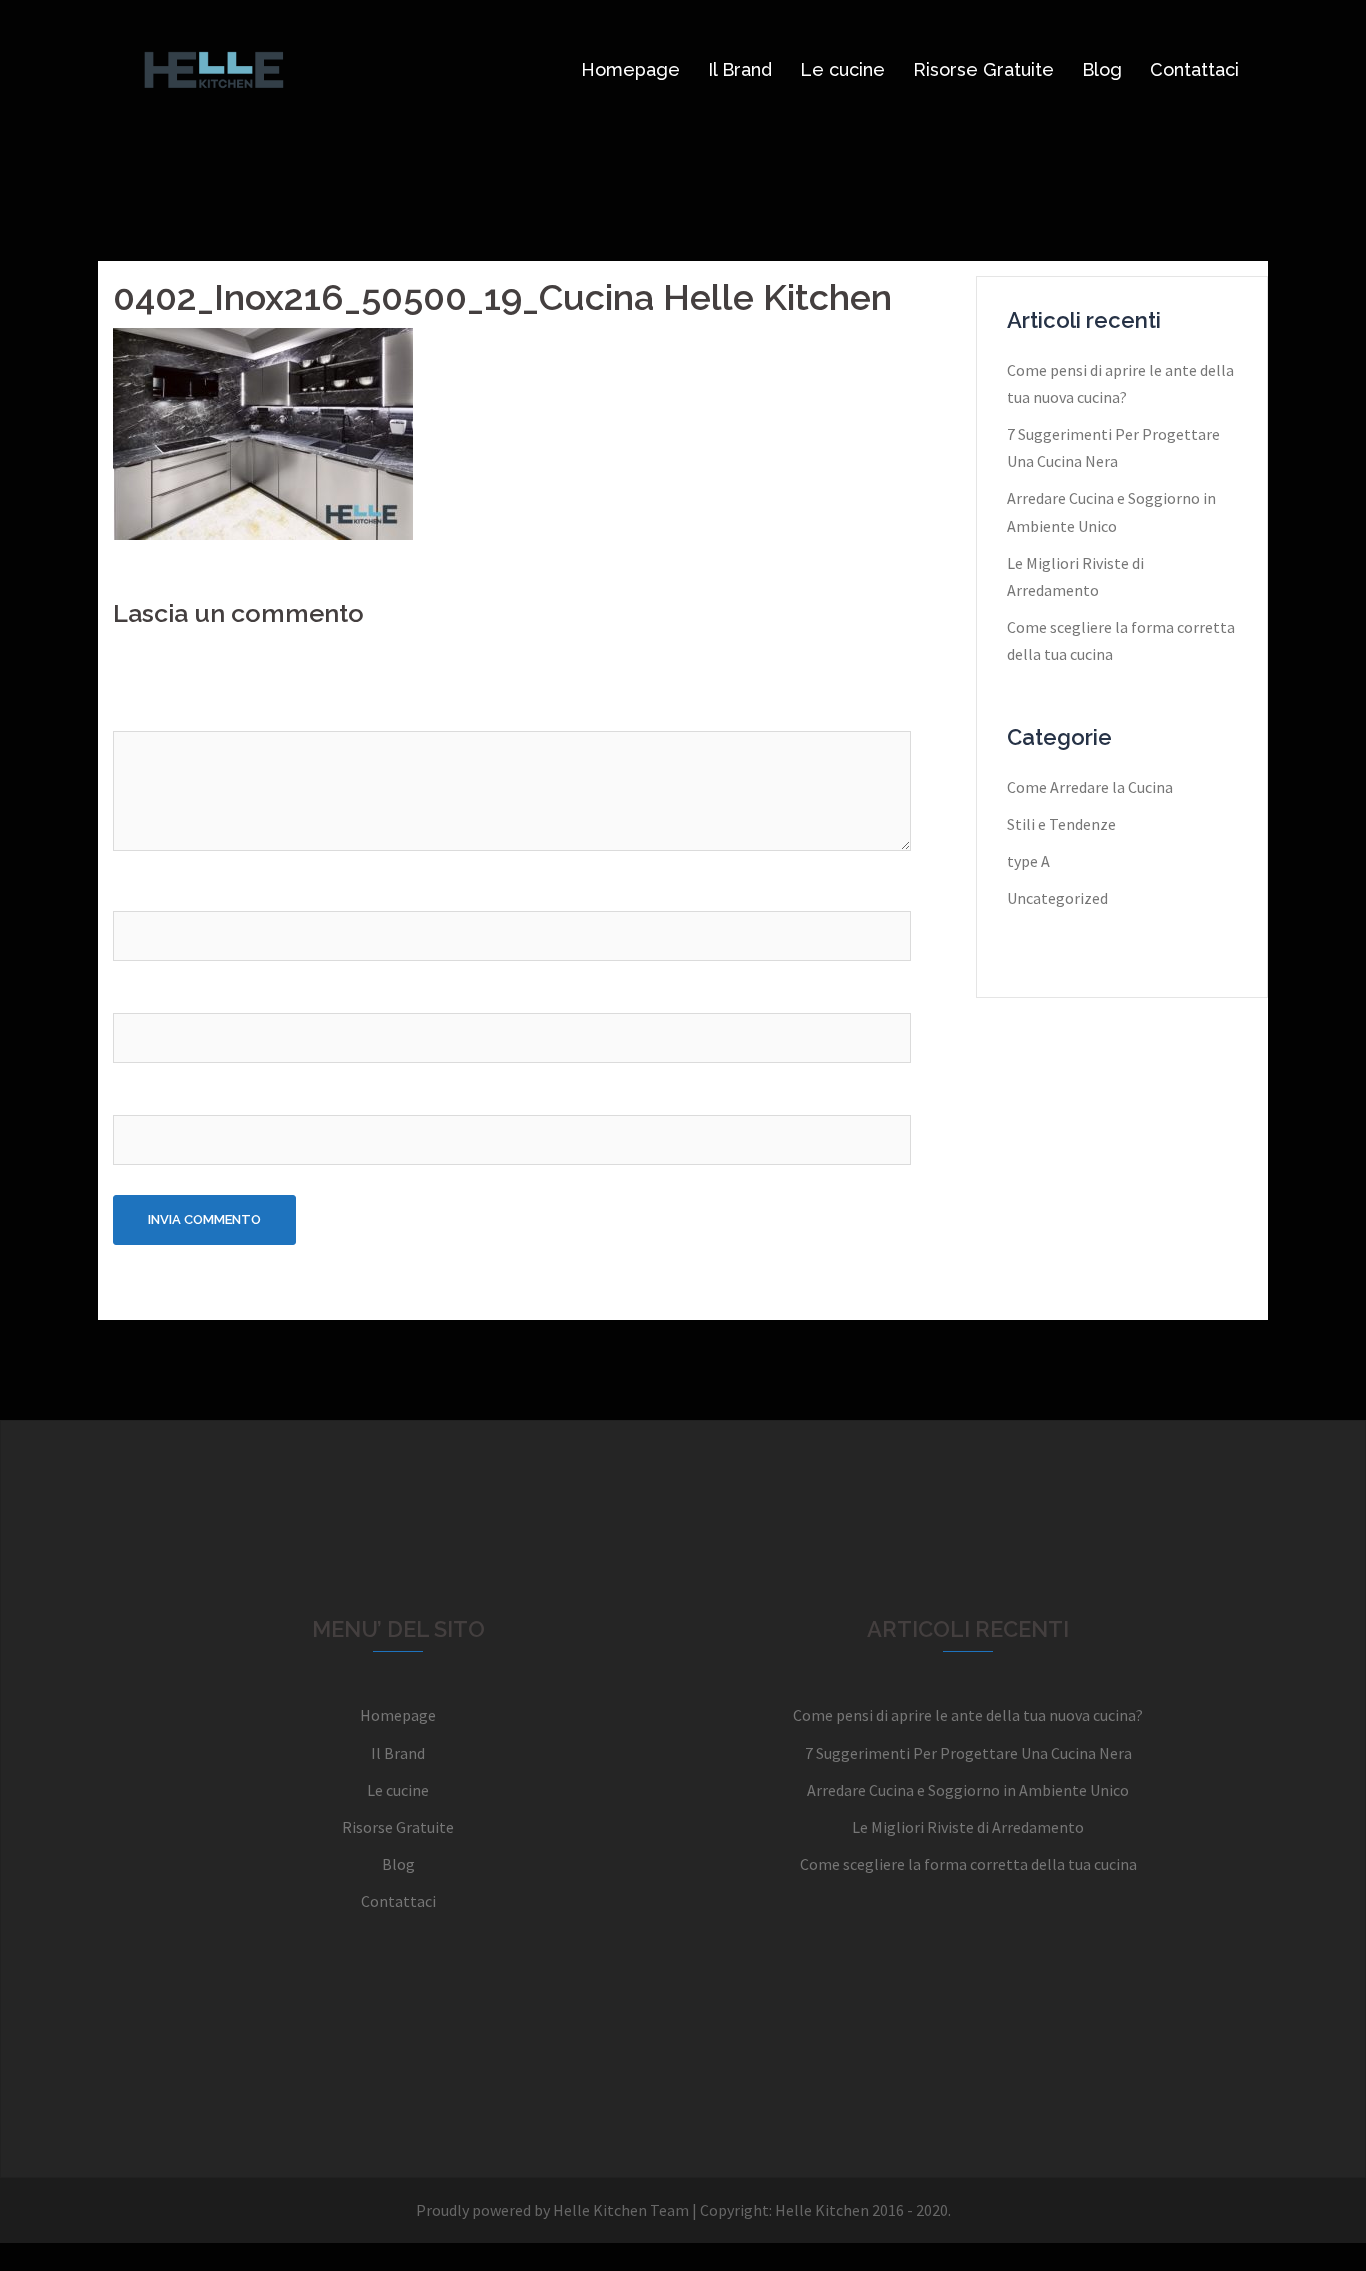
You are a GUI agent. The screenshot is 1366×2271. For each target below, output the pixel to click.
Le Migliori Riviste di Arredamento (968, 1827)
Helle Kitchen (822, 2210)
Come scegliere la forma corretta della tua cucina (968, 1864)
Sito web (144, 1096)
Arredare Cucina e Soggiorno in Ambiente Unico (968, 1790)
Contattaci (1194, 69)
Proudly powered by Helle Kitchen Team (552, 2210)
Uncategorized (1057, 898)
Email (137, 994)
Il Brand (740, 69)
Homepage (630, 69)
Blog (1102, 69)
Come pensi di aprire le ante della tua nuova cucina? (968, 1715)
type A (1028, 861)
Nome (139, 892)
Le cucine (842, 69)
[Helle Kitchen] (213, 68)
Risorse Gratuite (983, 69)
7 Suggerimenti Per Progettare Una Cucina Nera (968, 1753)
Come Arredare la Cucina (1090, 787)
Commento (158, 711)
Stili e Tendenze (1061, 824)
